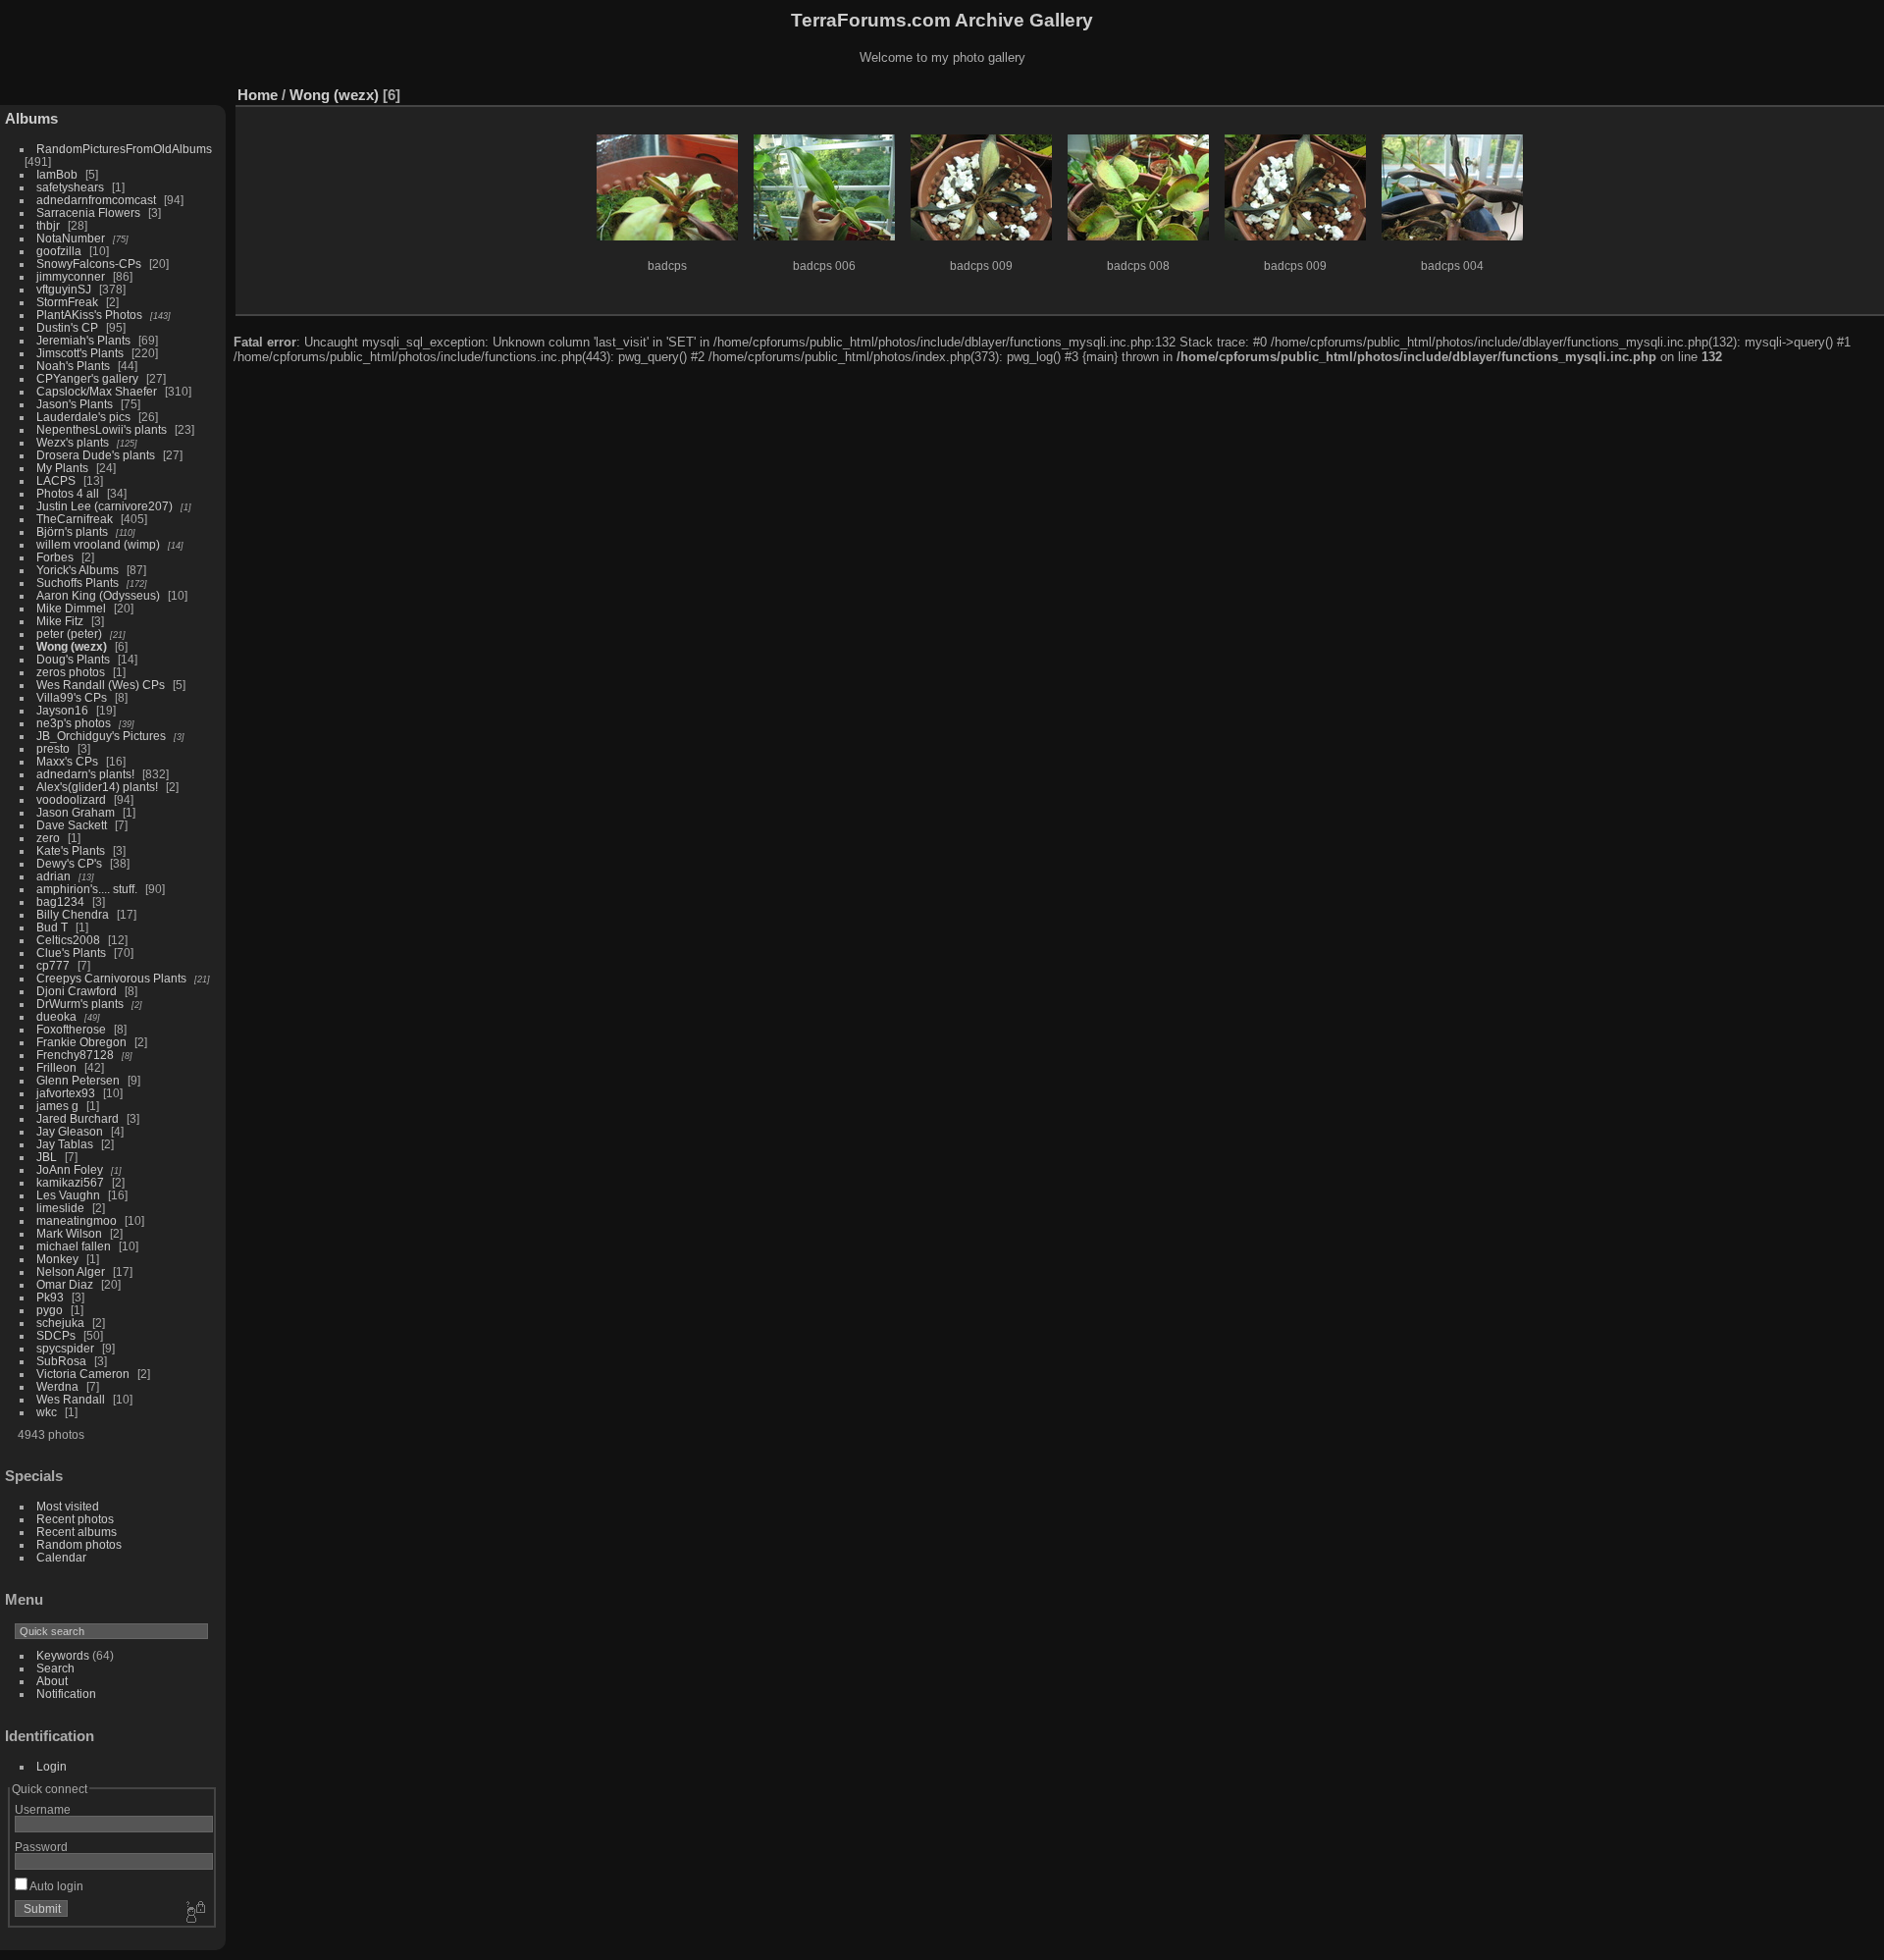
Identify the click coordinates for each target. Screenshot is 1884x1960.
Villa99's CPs (72, 697)
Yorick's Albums (78, 570)
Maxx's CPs (67, 761)
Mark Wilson (69, 1233)
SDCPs (56, 1335)
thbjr (48, 225)
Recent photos (75, 1519)
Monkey (57, 1259)
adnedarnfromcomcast (96, 200)
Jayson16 (62, 710)
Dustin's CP (67, 327)
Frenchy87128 (75, 1055)
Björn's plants (72, 531)
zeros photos (71, 672)
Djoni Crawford (77, 991)
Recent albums (77, 1532)
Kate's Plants (71, 850)
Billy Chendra (73, 914)
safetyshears (70, 187)
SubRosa (61, 1361)
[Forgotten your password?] (194, 1913)
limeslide (60, 1208)
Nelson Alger (71, 1271)
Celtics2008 (68, 940)
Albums (31, 118)
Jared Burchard (78, 1118)
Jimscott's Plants (80, 353)
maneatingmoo (77, 1220)
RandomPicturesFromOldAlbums (124, 149)
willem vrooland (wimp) (98, 544)
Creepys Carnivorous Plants (111, 978)
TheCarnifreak (75, 519)
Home (258, 95)
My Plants (62, 468)
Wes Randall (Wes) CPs (101, 685)
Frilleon (56, 1067)
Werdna (57, 1386)
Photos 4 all (68, 493)
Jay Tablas (65, 1144)
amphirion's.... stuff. (87, 889)
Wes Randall (71, 1399)
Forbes (55, 557)
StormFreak (67, 302)
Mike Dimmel (71, 608)
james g (57, 1106)
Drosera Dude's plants (96, 455)
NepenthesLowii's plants (102, 429)
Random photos (79, 1544)
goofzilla (59, 251)
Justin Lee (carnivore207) (105, 506)
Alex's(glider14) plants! (97, 787)
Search (55, 1668)
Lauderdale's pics (83, 417)
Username (43, 1809)
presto (53, 748)
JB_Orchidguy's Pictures (101, 736)
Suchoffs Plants (78, 583)
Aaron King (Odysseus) (98, 595)
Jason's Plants (75, 404)
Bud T (52, 927)
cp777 (53, 965)
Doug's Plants (73, 659)
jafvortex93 (66, 1093)
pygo (50, 1310)
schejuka (60, 1323)
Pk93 (50, 1297)
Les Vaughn (68, 1195)
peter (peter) (69, 634)
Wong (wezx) (72, 646)
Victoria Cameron (83, 1374)
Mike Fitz (60, 621)
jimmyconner (71, 276)
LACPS (56, 480)
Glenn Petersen (78, 1080)
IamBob (57, 174)
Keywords (63, 1655)
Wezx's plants (73, 442)
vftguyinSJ (64, 289)
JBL (47, 1157)
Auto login (55, 1886)
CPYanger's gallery (87, 378)
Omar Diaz (65, 1284)
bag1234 (60, 901)
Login (52, 1766)
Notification (66, 1694)
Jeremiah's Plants (83, 340)
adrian (53, 876)
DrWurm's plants (80, 1004)
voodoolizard (71, 799)
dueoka (56, 1016)
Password (41, 1847)
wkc (47, 1412)
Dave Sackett (72, 825)
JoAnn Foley (70, 1169)
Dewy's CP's (69, 863)
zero (48, 838)
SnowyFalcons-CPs (89, 264)
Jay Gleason (70, 1131)
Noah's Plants (73, 366)
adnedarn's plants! (85, 774)
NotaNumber (71, 238)
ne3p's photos (74, 723)
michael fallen (74, 1246)
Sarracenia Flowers (88, 212)
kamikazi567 (70, 1182)
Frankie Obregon (81, 1042)
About (52, 1681)
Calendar (61, 1557)
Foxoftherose (71, 1029)
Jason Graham (76, 812)
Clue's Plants (71, 953)
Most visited (68, 1506)
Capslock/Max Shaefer (97, 391)
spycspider (65, 1348)
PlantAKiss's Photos (89, 315)
